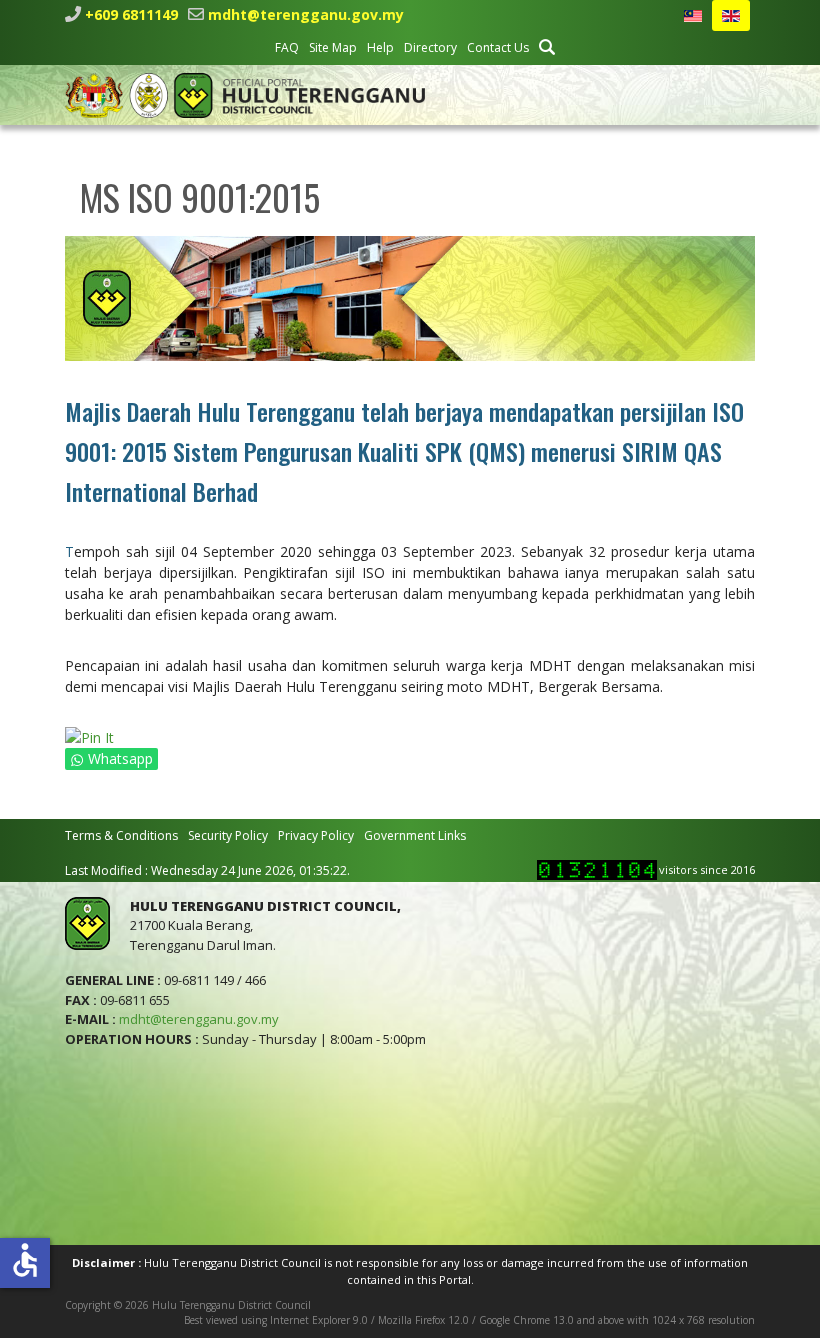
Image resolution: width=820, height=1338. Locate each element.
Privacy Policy (316, 835)
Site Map (333, 47)
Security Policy (228, 835)
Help (380, 47)
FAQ (287, 47)
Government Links (415, 835)
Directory (430, 47)
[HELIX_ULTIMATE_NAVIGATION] (742, 95)
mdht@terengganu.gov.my (306, 14)
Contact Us (498, 47)
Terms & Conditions (121, 835)
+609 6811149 (131, 14)
